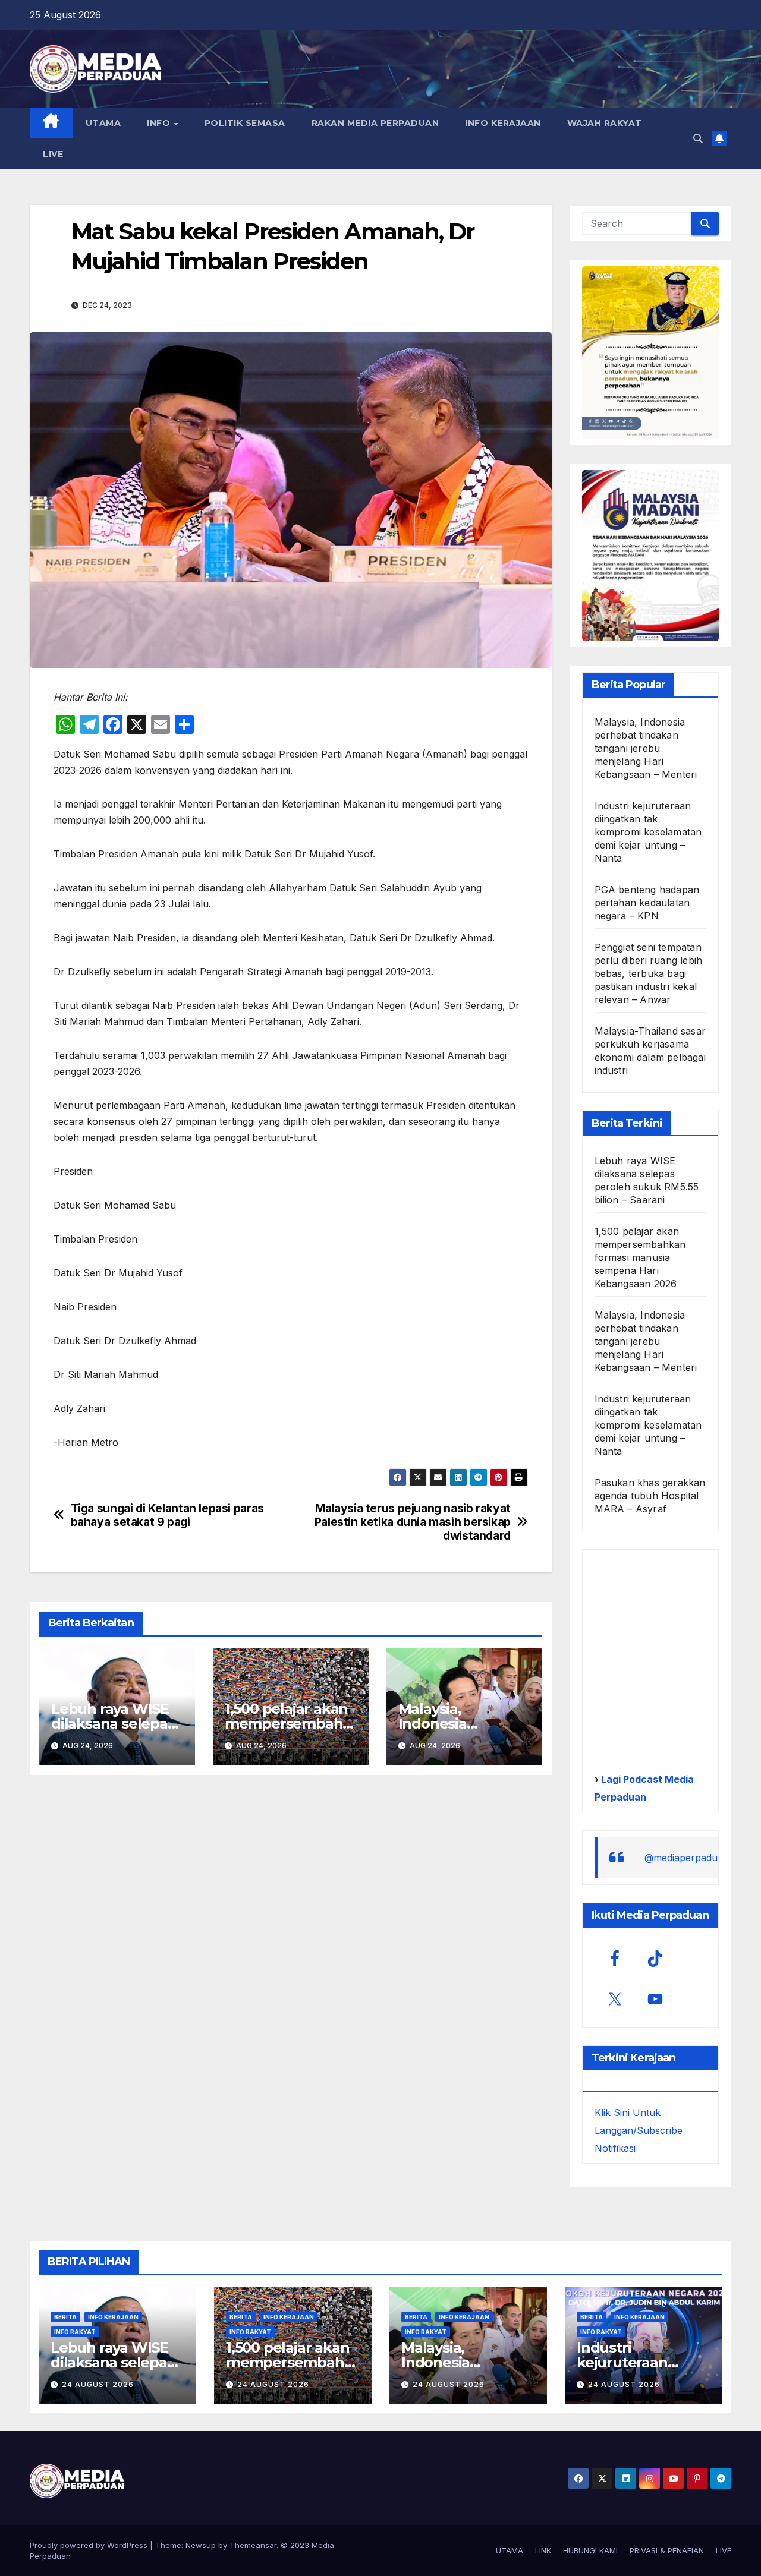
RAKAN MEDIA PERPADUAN (375, 123)
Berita (65, 2317)
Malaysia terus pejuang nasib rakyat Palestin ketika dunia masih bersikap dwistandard (413, 1522)
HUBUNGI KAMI (590, 2550)
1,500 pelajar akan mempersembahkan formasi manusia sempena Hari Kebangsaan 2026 (640, 1257)
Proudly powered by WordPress (90, 2545)
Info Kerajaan (113, 2317)
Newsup (201, 2545)
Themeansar (253, 2545)
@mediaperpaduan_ (689, 1858)
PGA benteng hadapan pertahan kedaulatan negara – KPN (647, 903)
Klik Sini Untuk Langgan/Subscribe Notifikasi (639, 2130)
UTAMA (103, 123)
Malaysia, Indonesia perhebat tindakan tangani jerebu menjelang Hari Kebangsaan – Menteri (646, 748)
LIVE (53, 154)
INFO (160, 123)
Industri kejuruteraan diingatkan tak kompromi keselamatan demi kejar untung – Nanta (648, 832)
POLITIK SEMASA (245, 123)
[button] (698, 138)
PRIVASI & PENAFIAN (667, 2550)
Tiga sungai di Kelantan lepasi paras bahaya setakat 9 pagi (167, 1515)
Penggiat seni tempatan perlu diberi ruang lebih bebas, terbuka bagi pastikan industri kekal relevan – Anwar (649, 973)
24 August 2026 (98, 2384)
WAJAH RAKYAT (605, 123)
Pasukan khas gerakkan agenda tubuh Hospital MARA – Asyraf (650, 1496)
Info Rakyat (75, 2332)
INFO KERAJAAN (503, 123)
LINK (543, 2550)
